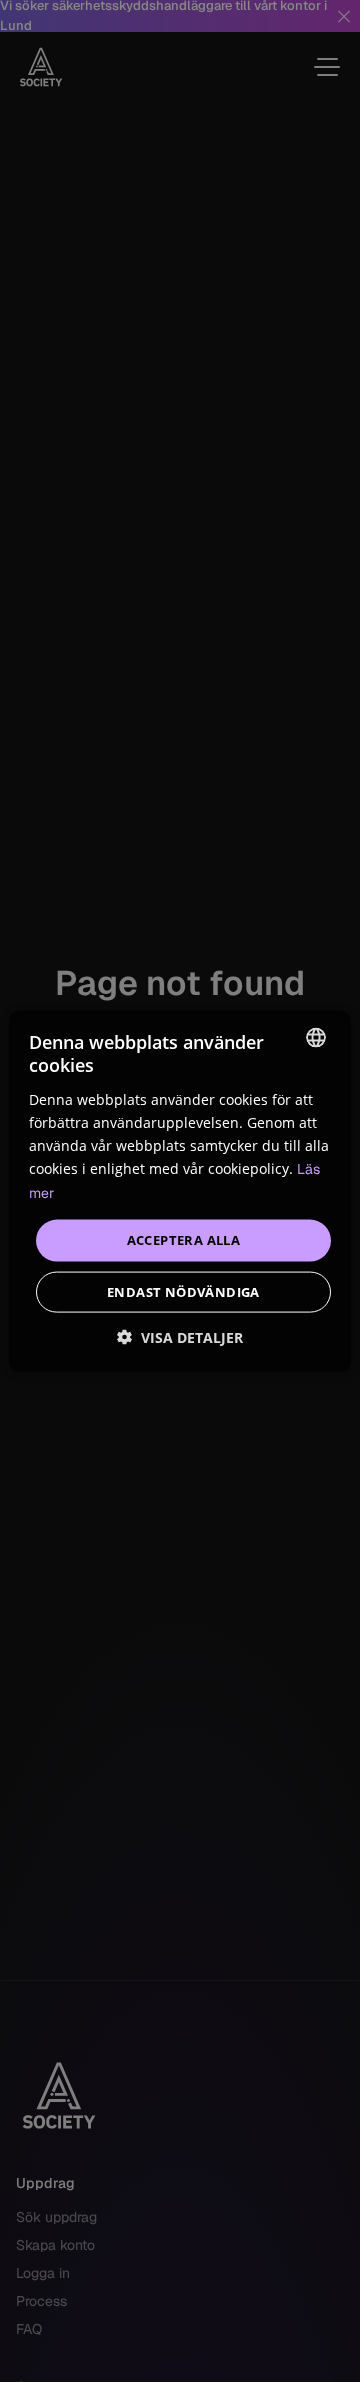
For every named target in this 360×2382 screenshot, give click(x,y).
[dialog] (180, 1191)
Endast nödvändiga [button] (183, 1291)
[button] (180, 1336)
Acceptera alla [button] (184, 1240)
